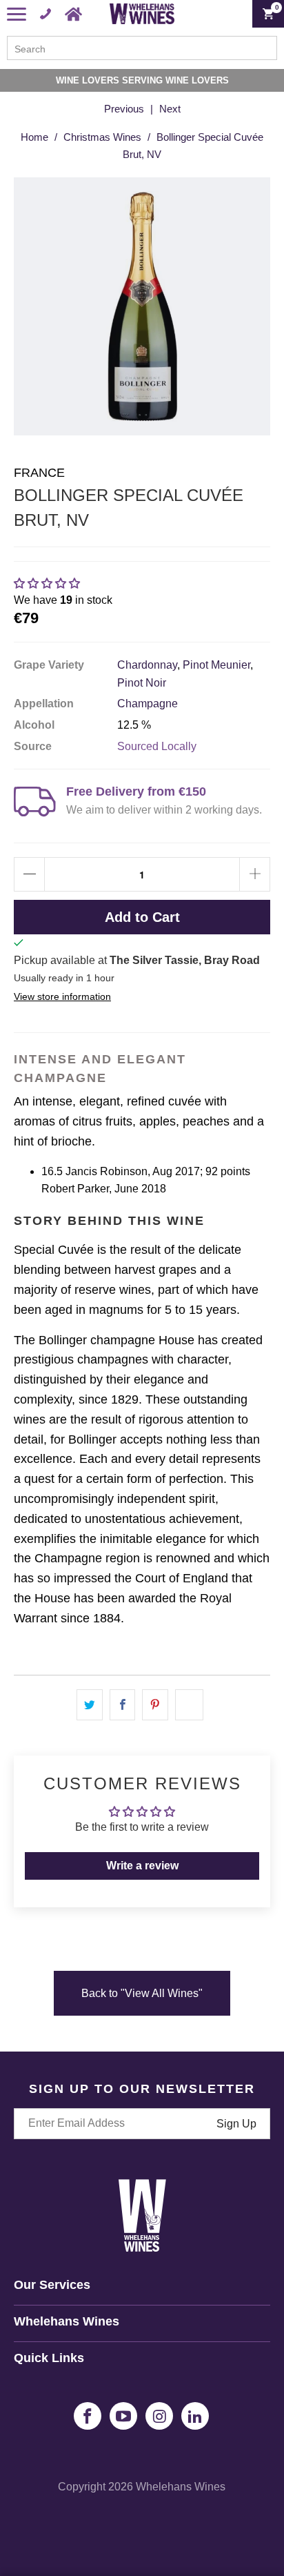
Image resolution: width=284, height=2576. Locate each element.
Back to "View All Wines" (142, 1993)
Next (170, 109)
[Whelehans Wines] (142, 14)
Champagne (148, 704)
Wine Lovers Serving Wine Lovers (142, 80)
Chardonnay (147, 665)
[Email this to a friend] (189, 1705)
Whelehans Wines (181, 2487)
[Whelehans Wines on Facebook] (88, 2416)
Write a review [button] (142, 1866)
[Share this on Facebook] (123, 1705)
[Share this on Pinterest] (155, 1705)
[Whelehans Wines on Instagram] (159, 2416)
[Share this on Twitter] (90, 1705)
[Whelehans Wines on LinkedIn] (195, 2416)
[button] (47, 583)
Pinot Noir (142, 683)
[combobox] (142, 48)
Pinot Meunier (216, 665)
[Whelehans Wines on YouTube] (123, 2416)
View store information (62, 997)
